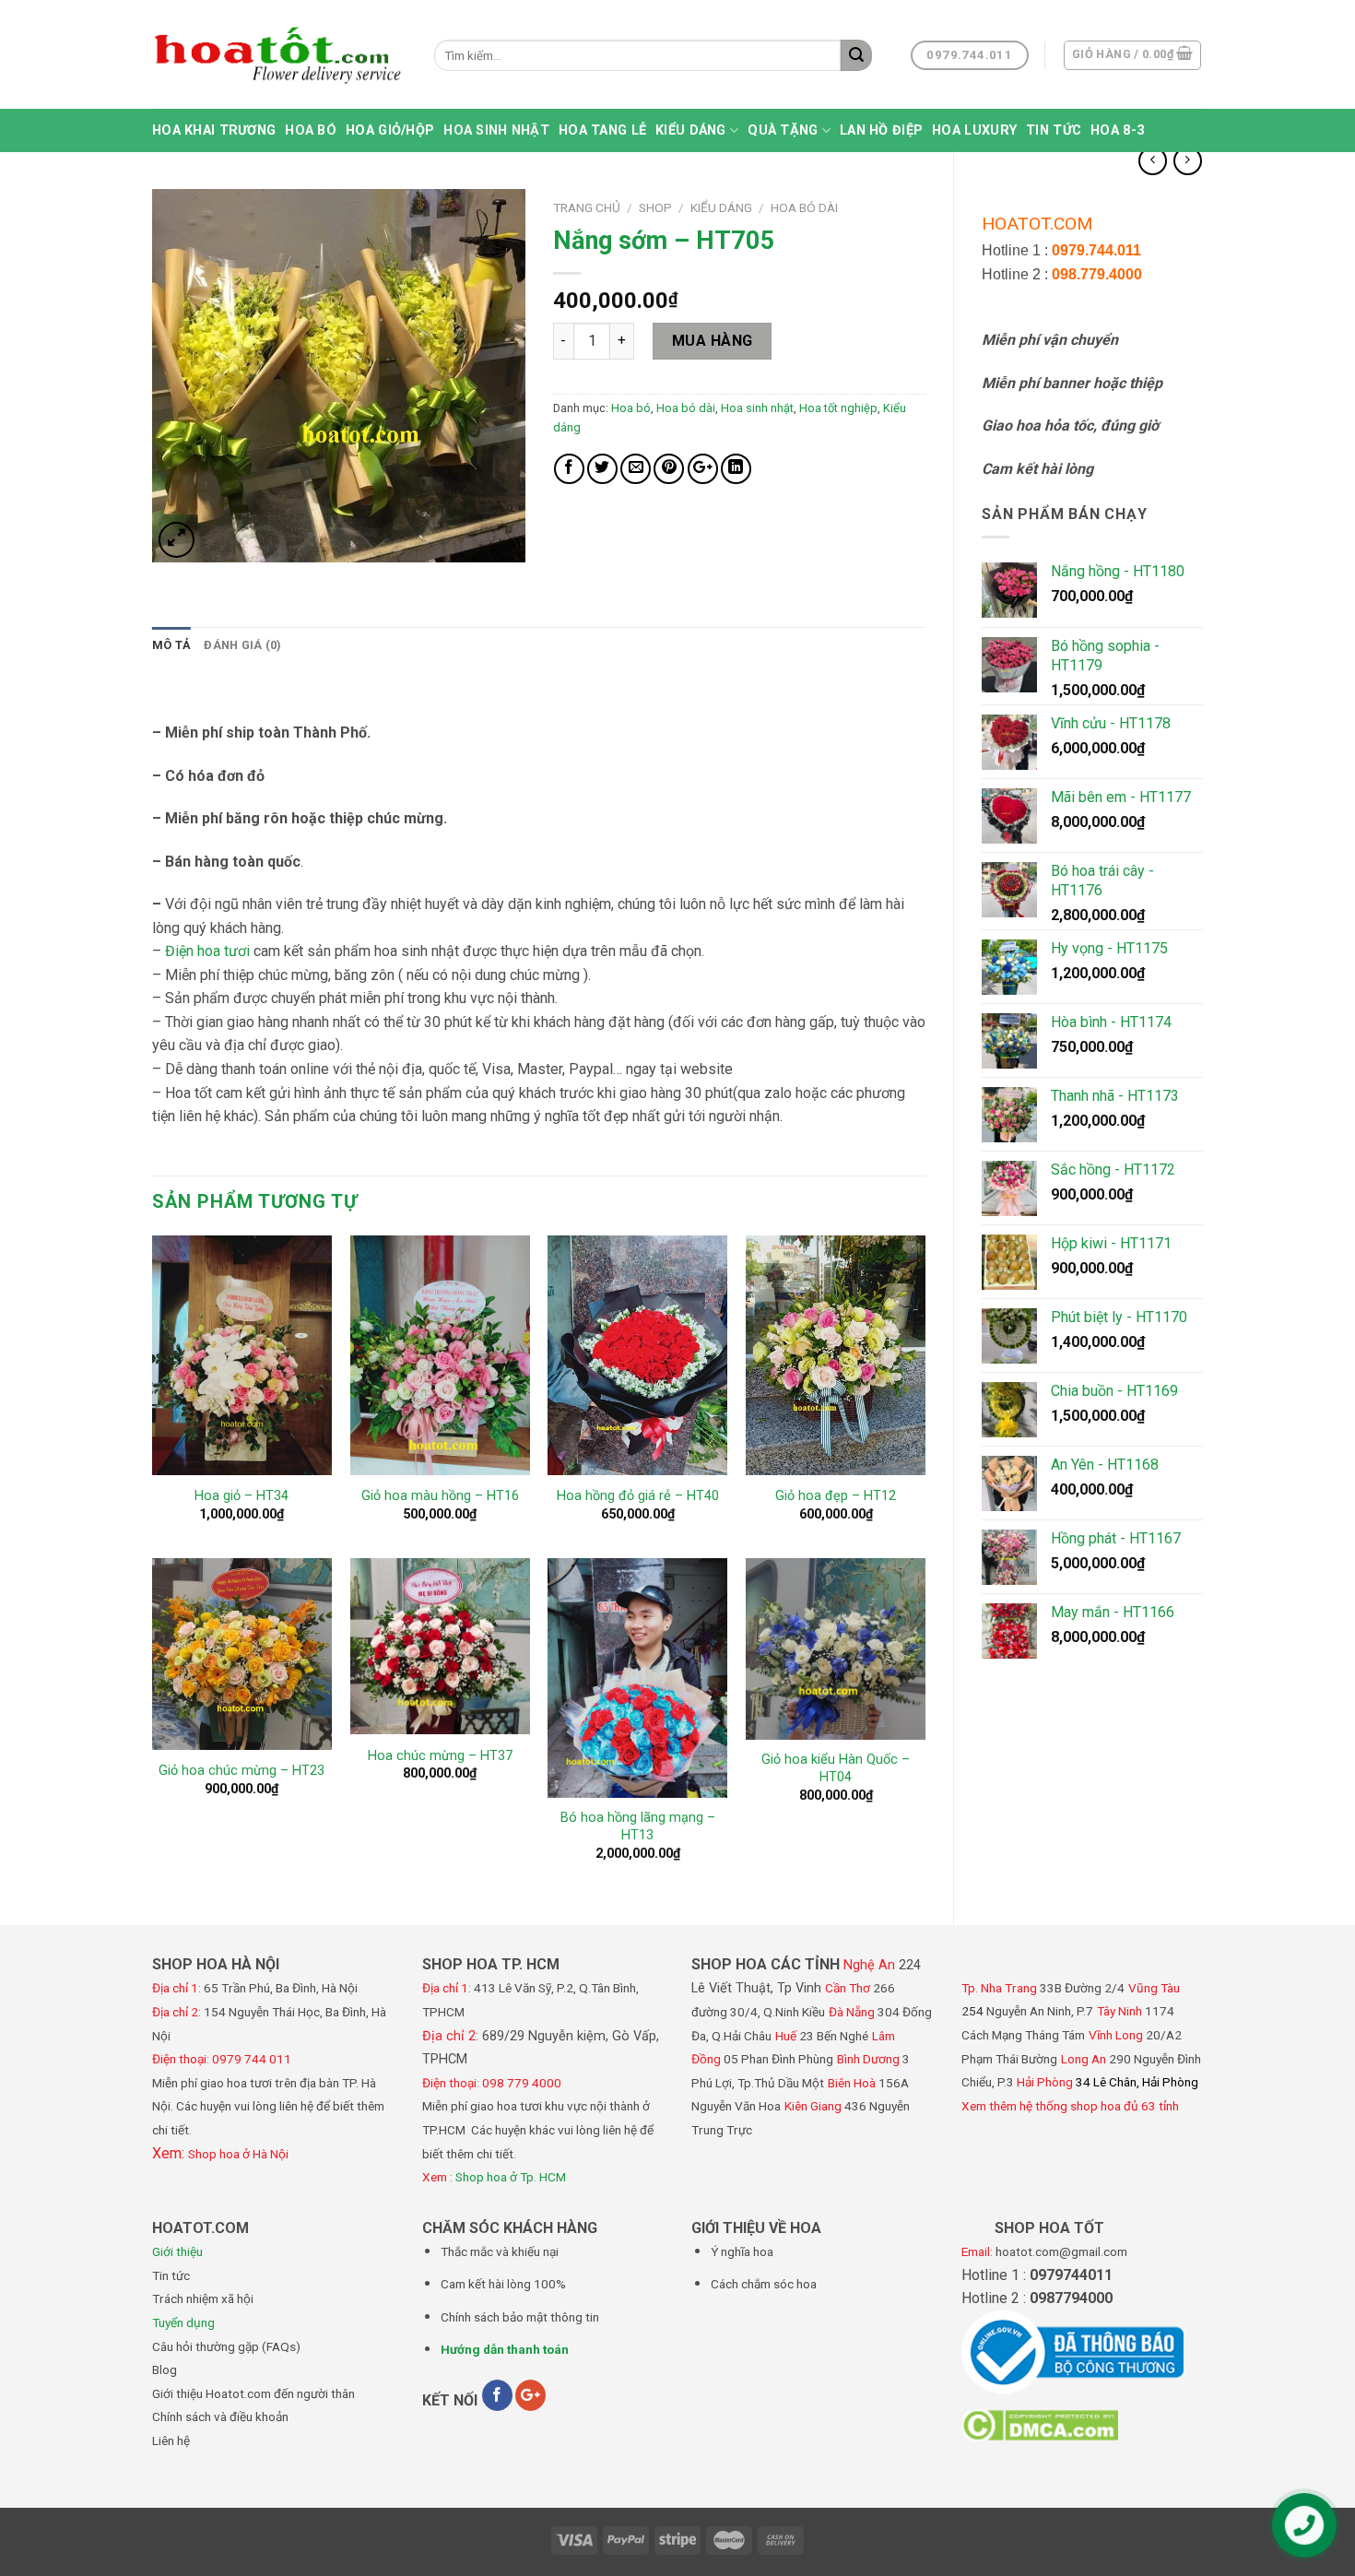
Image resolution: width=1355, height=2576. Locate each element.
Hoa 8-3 (1117, 130)
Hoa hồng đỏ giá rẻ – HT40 (638, 1496)
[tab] (171, 645)
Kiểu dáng (691, 130)
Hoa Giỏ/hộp (390, 130)
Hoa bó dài (804, 207)
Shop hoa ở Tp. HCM (511, 2177)
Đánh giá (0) (242, 645)
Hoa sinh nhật (496, 130)
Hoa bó (311, 130)
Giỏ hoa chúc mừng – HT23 (242, 1771)
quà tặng (783, 130)
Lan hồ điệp (881, 130)
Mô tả (171, 645)
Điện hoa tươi (207, 951)
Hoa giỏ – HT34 (242, 1496)
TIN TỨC (1054, 130)
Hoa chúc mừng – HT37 (440, 1756)
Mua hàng (713, 341)
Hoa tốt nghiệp (838, 408)
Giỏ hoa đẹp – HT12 (836, 1496)
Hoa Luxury (974, 130)
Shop (655, 207)
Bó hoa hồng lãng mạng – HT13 (638, 1826)
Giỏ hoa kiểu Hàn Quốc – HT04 (836, 1768)
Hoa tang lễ (602, 130)
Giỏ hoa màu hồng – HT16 (440, 1496)
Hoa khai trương (214, 130)
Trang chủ (587, 207)
